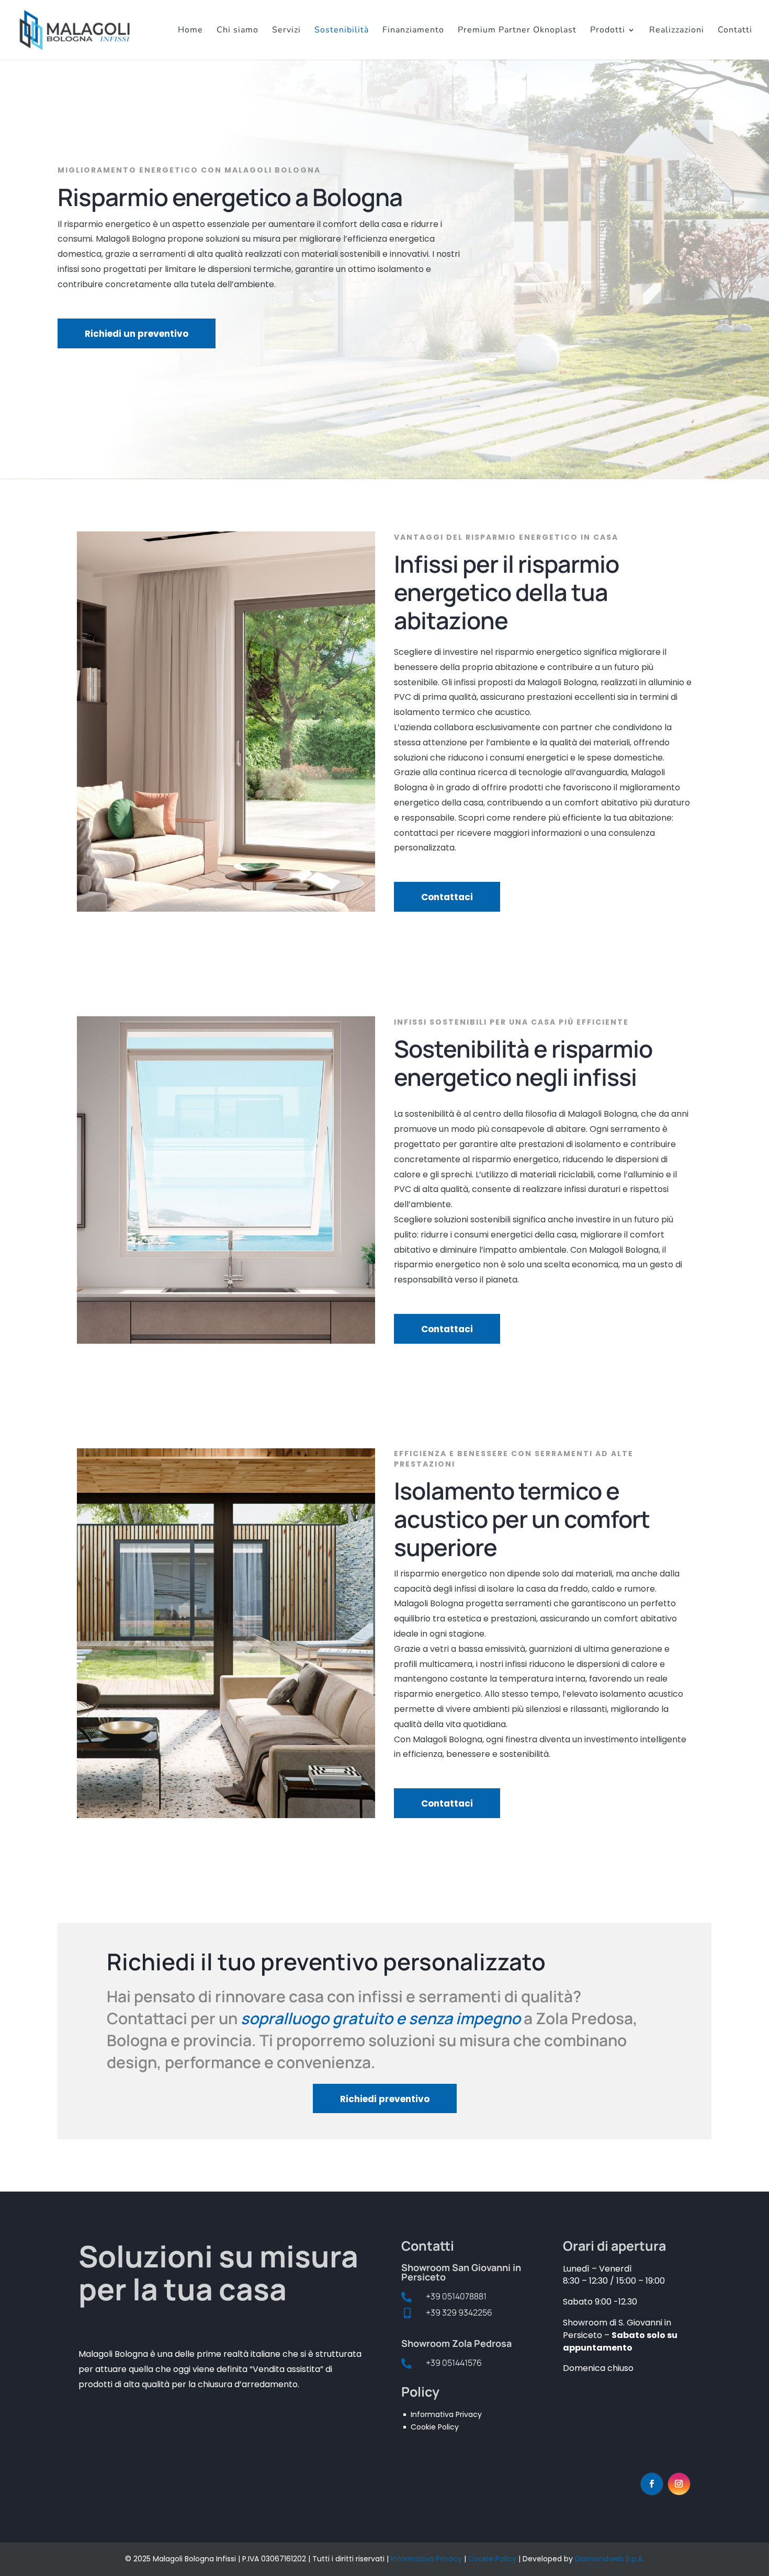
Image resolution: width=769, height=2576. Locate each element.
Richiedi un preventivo (137, 334)
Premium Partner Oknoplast (517, 31)
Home (190, 31)
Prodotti (608, 31)
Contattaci (447, 897)
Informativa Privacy (426, 2559)
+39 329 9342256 (459, 2312)
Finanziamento (413, 31)
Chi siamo (238, 31)
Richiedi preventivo (385, 2099)
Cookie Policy (492, 2559)
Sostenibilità (342, 31)
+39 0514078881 (456, 2296)
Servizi (286, 31)
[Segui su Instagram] (679, 2484)
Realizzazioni (677, 31)
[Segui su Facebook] (652, 2484)
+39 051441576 (454, 2363)
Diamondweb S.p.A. (609, 2559)
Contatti (735, 31)
